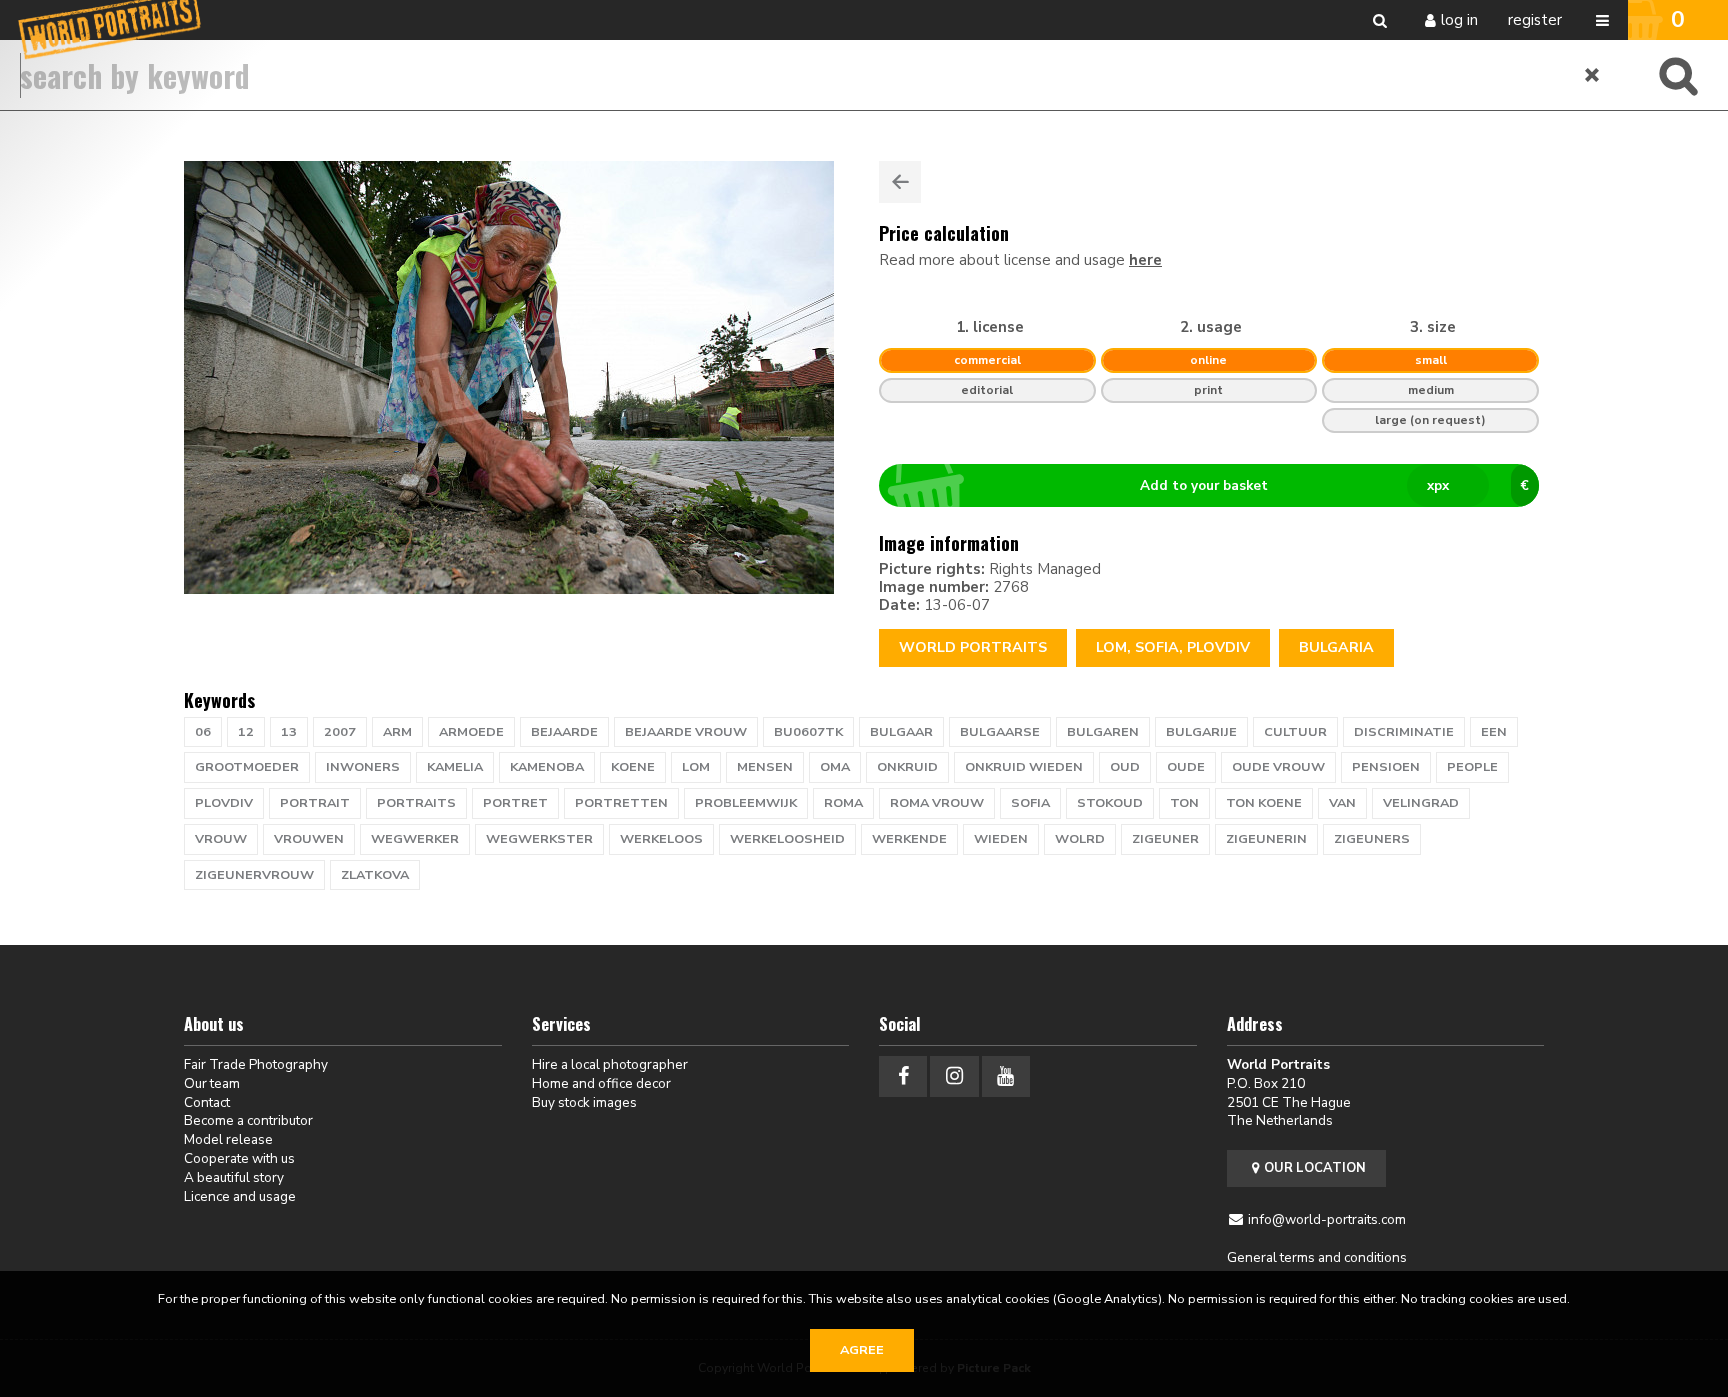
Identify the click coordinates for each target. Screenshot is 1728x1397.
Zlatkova (375, 875)
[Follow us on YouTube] (1006, 1076)
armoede (471, 732)
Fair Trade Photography (256, 1064)
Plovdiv (224, 803)
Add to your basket (1334, 485)
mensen (765, 767)
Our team (212, 1083)
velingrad (1421, 803)
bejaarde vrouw (686, 732)
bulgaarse (1000, 732)
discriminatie (1404, 732)
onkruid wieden (1024, 767)
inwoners (363, 767)
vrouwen (309, 839)
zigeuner (1165, 839)
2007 (340, 732)
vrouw (221, 839)
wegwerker (415, 839)
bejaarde (564, 732)
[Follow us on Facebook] (903, 1076)
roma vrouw (937, 803)
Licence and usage (240, 1196)
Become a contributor (248, 1120)
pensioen (1386, 767)
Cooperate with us (239, 1158)
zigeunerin (1266, 839)
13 (289, 732)
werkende (909, 839)
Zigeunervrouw (254, 875)
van (1342, 803)
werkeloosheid (787, 839)
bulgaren (1103, 732)
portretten (621, 803)
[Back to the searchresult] (900, 182)
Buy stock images (584, 1102)
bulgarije (1201, 732)
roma (843, 803)
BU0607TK (808, 732)
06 (203, 732)
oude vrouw (1278, 767)
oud (1125, 767)
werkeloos (661, 839)
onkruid (907, 767)
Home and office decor (601, 1083)
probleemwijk (746, 803)
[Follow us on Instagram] (954, 1076)
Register (1535, 20)
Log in (1459, 20)
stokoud (1110, 803)
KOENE (633, 767)
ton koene (1264, 803)
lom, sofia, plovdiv (1173, 647)
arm (397, 732)
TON (1184, 803)
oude (1186, 767)
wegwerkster (539, 839)
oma (835, 767)
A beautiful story (234, 1177)
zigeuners (1372, 839)
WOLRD (1080, 839)
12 (246, 732)
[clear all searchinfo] (1593, 75)
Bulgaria (1336, 647)
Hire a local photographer (610, 1064)
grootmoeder (247, 767)
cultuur (1295, 732)
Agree (862, 1350)
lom (696, 767)
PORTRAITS (416, 803)
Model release (228, 1139)
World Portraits (973, 647)
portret (515, 803)
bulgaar (901, 732)
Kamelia (455, 767)
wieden (1001, 839)
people (1472, 767)
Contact (207, 1102)
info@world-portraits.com (1327, 1219)
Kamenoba (547, 767)
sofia (1030, 803)
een (1494, 732)
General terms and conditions (1317, 1257)
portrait (315, 803)
